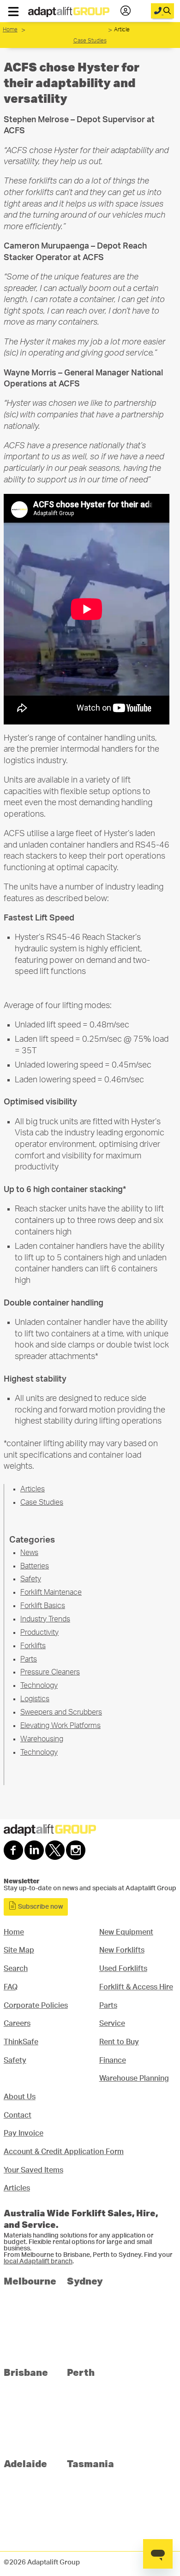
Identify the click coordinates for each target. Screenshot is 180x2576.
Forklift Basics (43, 1606)
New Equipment (126, 1932)
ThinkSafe (21, 2042)
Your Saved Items (33, 2170)
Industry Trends (45, 1619)
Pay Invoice (24, 2133)
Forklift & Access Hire (136, 1987)
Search (16, 1969)
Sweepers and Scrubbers (61, 1712)
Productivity (39, 1632)
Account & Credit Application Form (64, 2152)
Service (112, 2024)
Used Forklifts (123, 1969)
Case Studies (68, 38)
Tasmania (90, 2463)
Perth (81, 2372)
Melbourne (30, 2281)
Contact (18, 2115)
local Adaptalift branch (38, 2261)
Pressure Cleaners (50, 1672)
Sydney (85, 2281)
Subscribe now (40, 1907)
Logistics (35, 1699)
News (29, 1553)
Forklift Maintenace (51, 1592)
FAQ (11, 1987)
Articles (33, 1489)
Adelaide (25, 2463)
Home (10, 30)
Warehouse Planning (134, 2078)
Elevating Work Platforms (60, 1726)
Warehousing (42, 1739)
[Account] (126, 11)
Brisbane (26, 2372)
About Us (20, 2097)
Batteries (35, 1566)
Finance (113, 2060)
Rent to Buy (119, 2042)
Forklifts (33, 1646)
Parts (29, 1659)
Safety (31, 1579)
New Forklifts (122, 1950)
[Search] (162, 11)
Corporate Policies (36, 2006)
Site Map (19, 1950)
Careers (17, 2024)
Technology (39, 1686)
